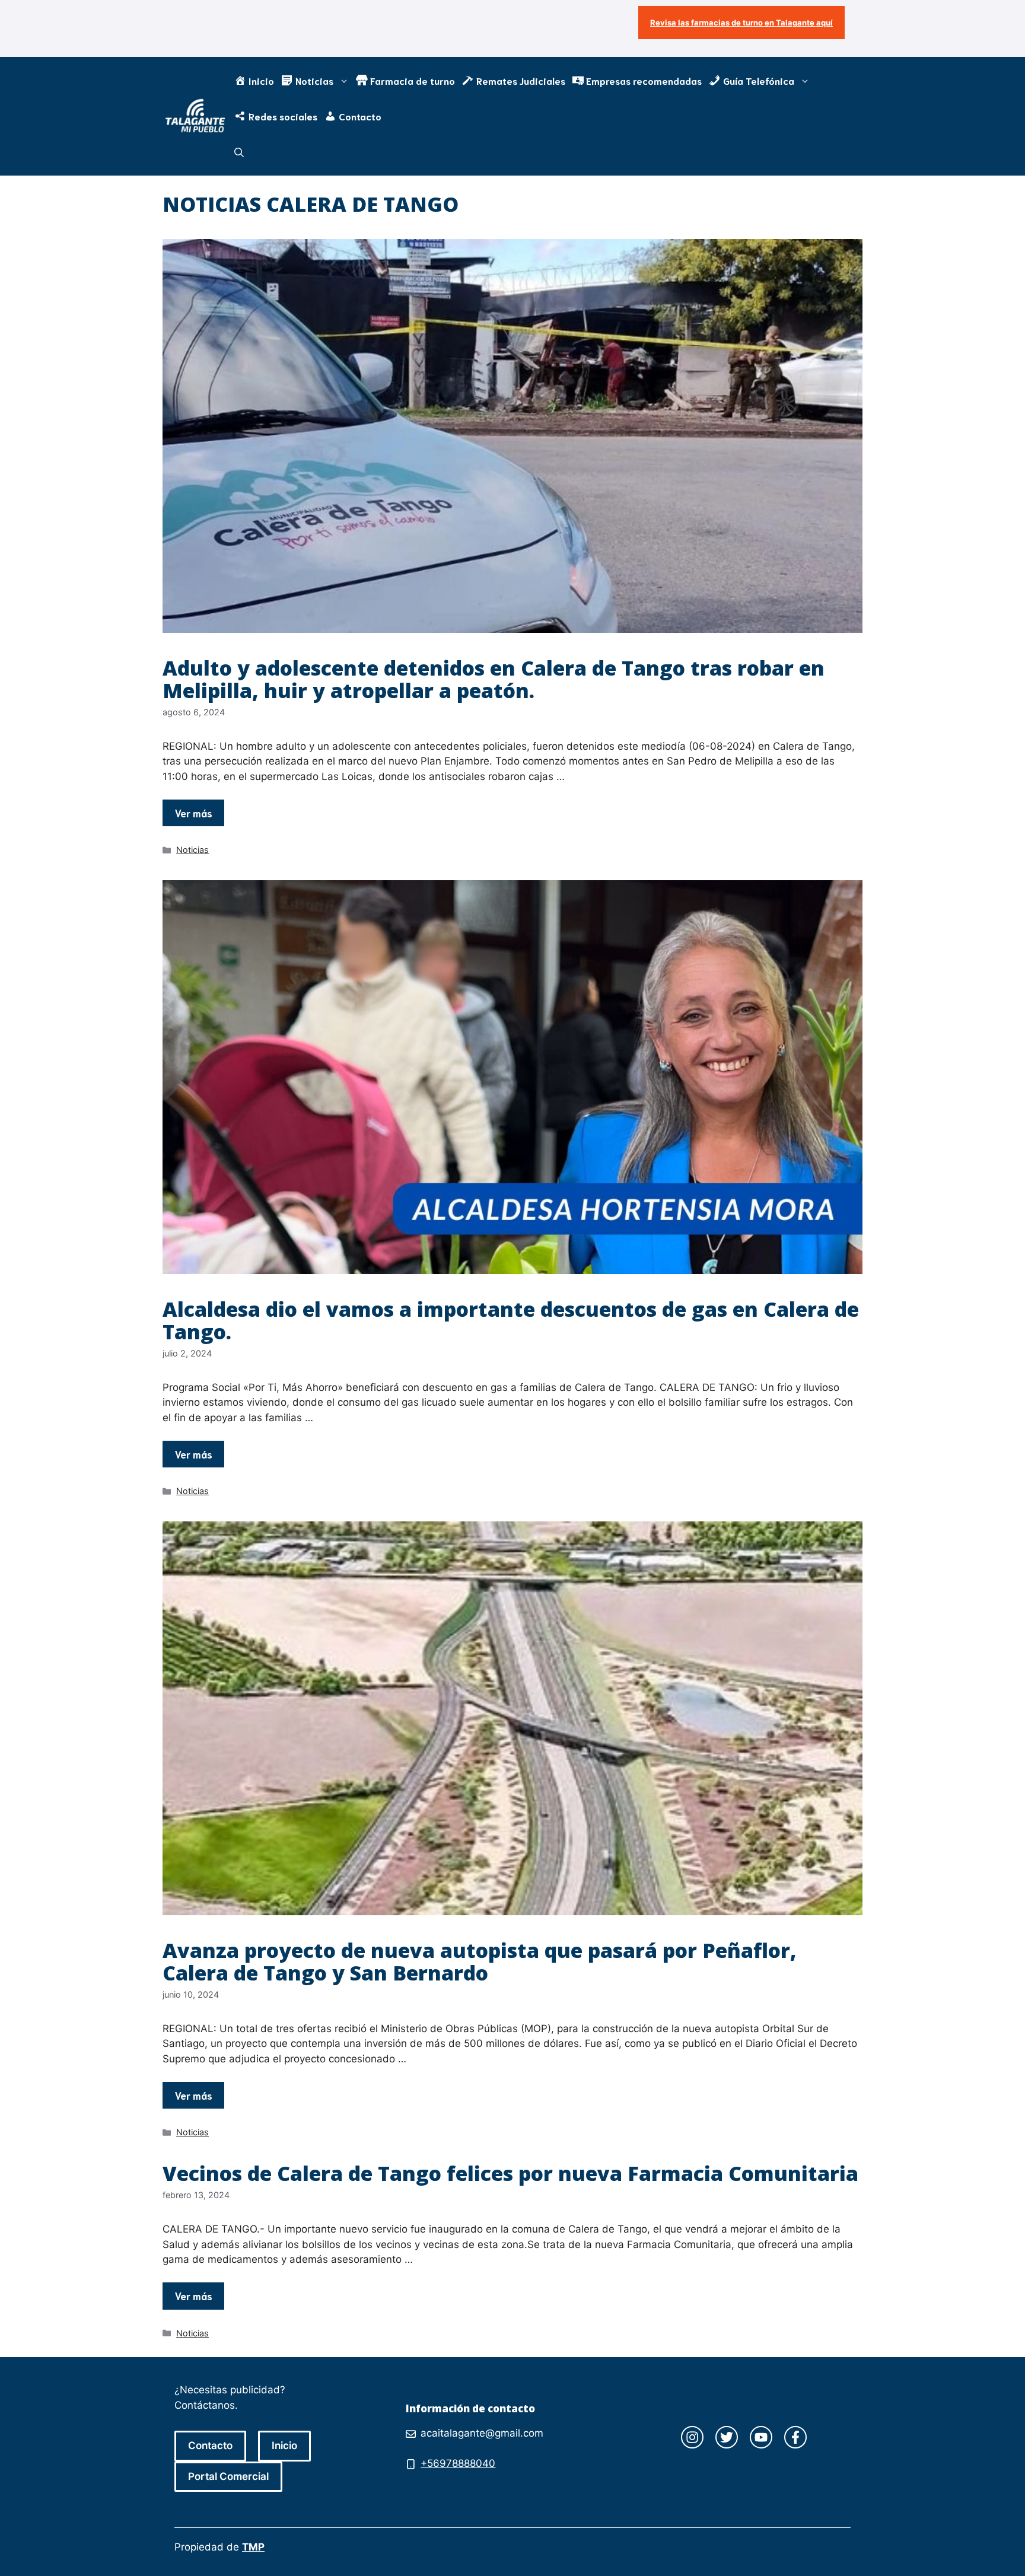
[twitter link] (727, 2437)
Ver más (193, 813)
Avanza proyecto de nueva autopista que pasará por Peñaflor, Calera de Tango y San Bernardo (480, 1961)
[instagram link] (692, 2437)
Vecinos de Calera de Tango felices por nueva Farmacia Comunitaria (510, 2173)
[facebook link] (795, 2437)
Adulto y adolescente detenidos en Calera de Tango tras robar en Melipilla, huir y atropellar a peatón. (494, 679)
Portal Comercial (228, 2476)
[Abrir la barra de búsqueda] (239, 152)
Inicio (284, 2446)
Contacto (210, 2446)
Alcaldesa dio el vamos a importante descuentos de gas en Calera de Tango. (511, 1320)
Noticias (192, 850)
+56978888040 (458, 2463)
